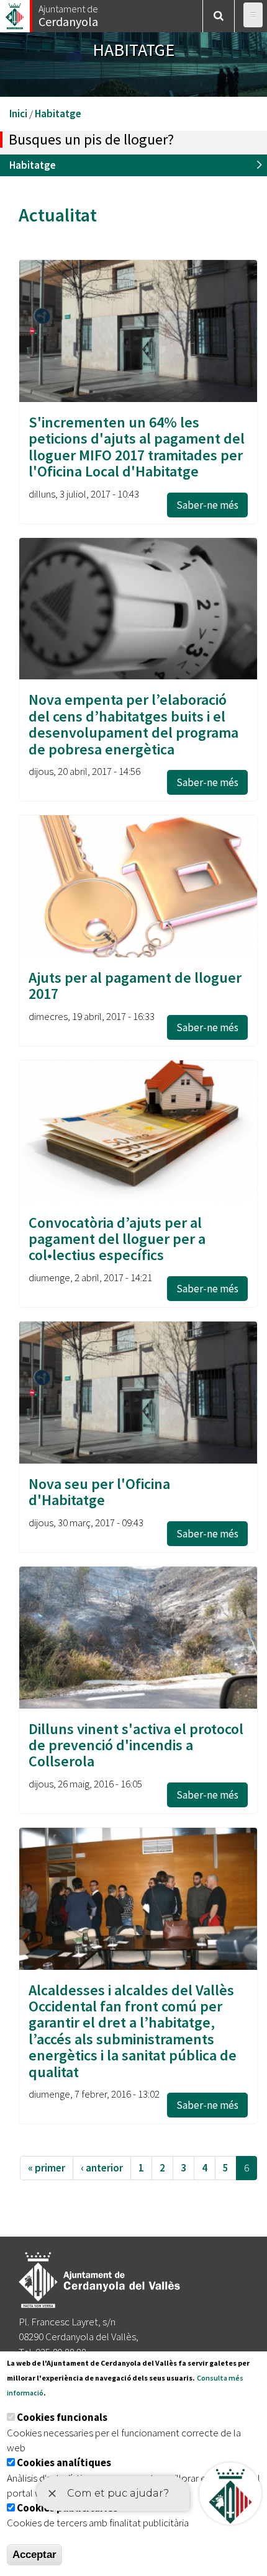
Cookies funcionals (62, 2417)
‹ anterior (102, 2168)
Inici (18, 114)
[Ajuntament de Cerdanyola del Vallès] (16, 13)
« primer (47, 2168)
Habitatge (58, 114)
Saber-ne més (207, 505)
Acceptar (34, 2555)
